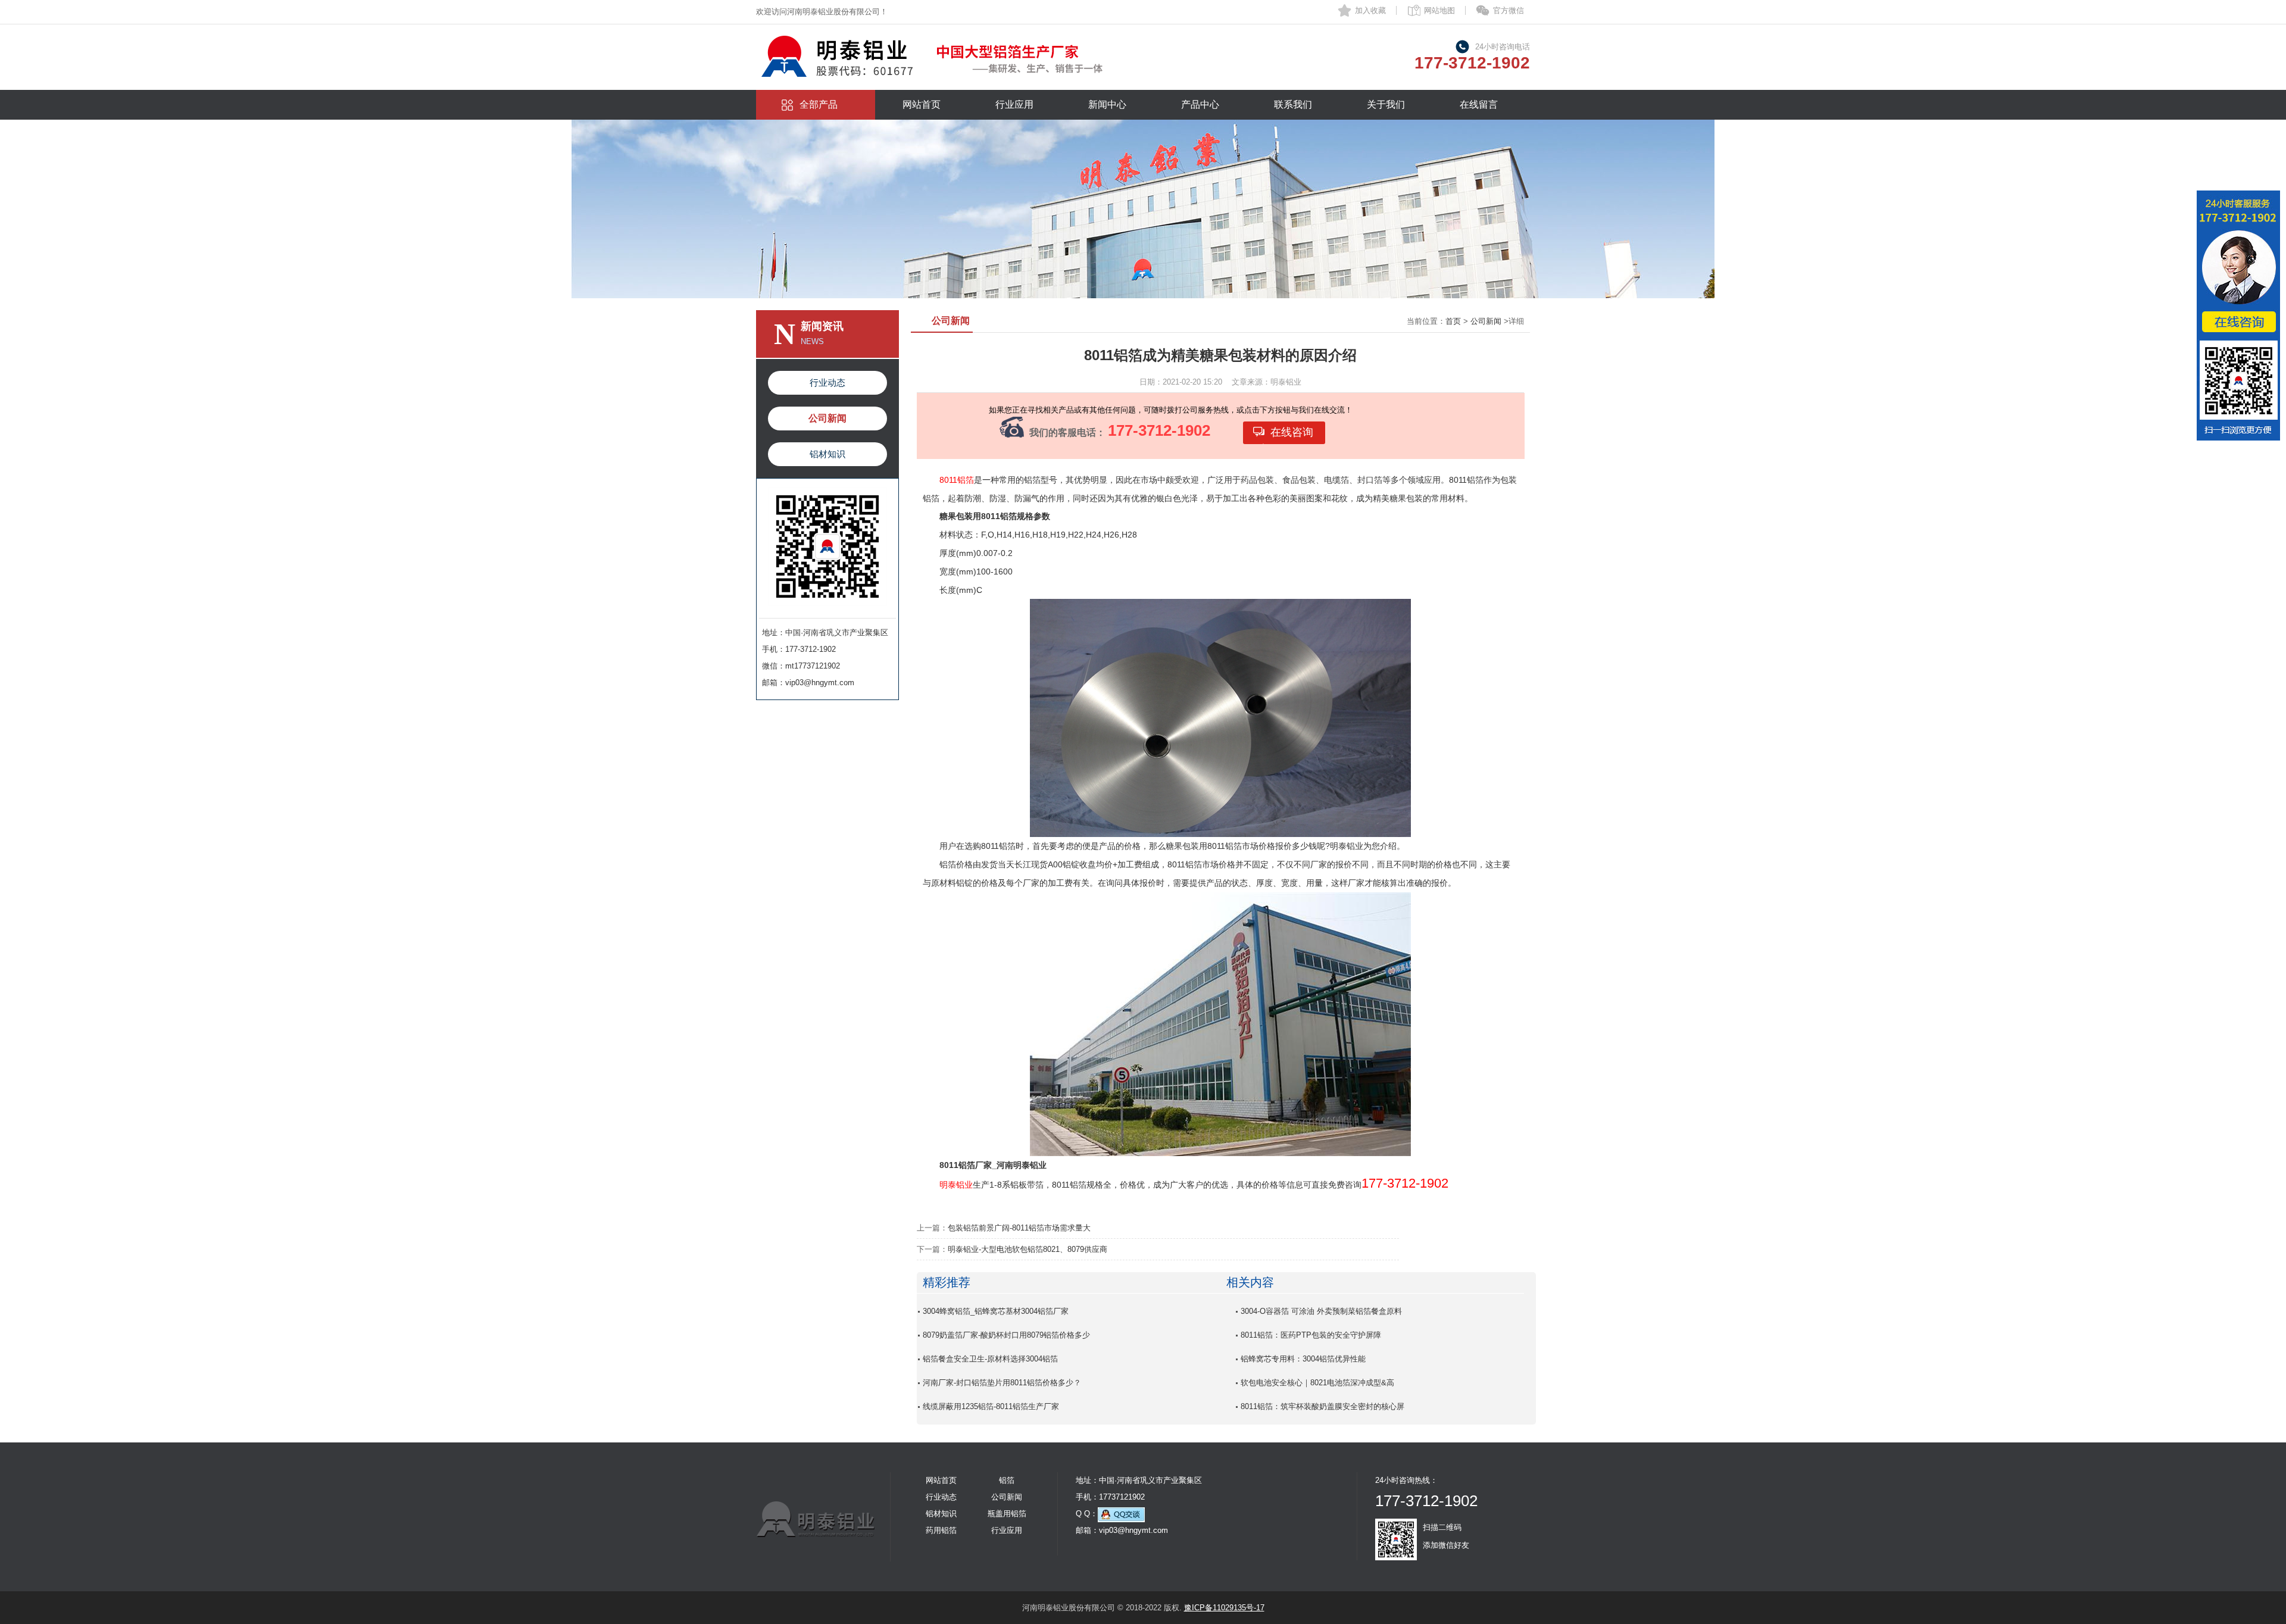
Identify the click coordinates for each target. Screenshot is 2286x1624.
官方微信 (1509, 10)
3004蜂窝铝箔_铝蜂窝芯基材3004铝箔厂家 (996, 1311)
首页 (1453, 321)
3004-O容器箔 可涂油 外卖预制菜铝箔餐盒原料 (1321, 1311)
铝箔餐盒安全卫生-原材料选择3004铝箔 (990, 1359)
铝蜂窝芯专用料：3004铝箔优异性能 (1303, 1359)
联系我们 (1293, 104)
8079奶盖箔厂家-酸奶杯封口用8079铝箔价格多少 (1006, 1335)
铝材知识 (827, 454)
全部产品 (819, 104)
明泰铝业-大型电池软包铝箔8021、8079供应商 (1028, 1249)
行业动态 (827, 382)
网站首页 (922, 104)
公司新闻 (827, 418)
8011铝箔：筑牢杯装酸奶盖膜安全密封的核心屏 (1322, 1406)
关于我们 (1386, 104)
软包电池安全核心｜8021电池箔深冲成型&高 (1317, 1383)
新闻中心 (1107, 104)
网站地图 (1439, 10)
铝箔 (1007, 1480)
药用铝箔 (941, 1530)
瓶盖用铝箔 (1007, 1514)
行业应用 (1014, 104)
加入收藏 (1370, 10)
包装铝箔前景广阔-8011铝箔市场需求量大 (1019, 1228)
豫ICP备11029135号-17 (1224, 1608)
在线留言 (1479, 104)
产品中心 (1200, 104)
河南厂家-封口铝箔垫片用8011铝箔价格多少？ (1002, 1383)
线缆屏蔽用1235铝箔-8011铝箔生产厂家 (991, 1406)
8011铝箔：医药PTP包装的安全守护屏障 (1311, 1335)
